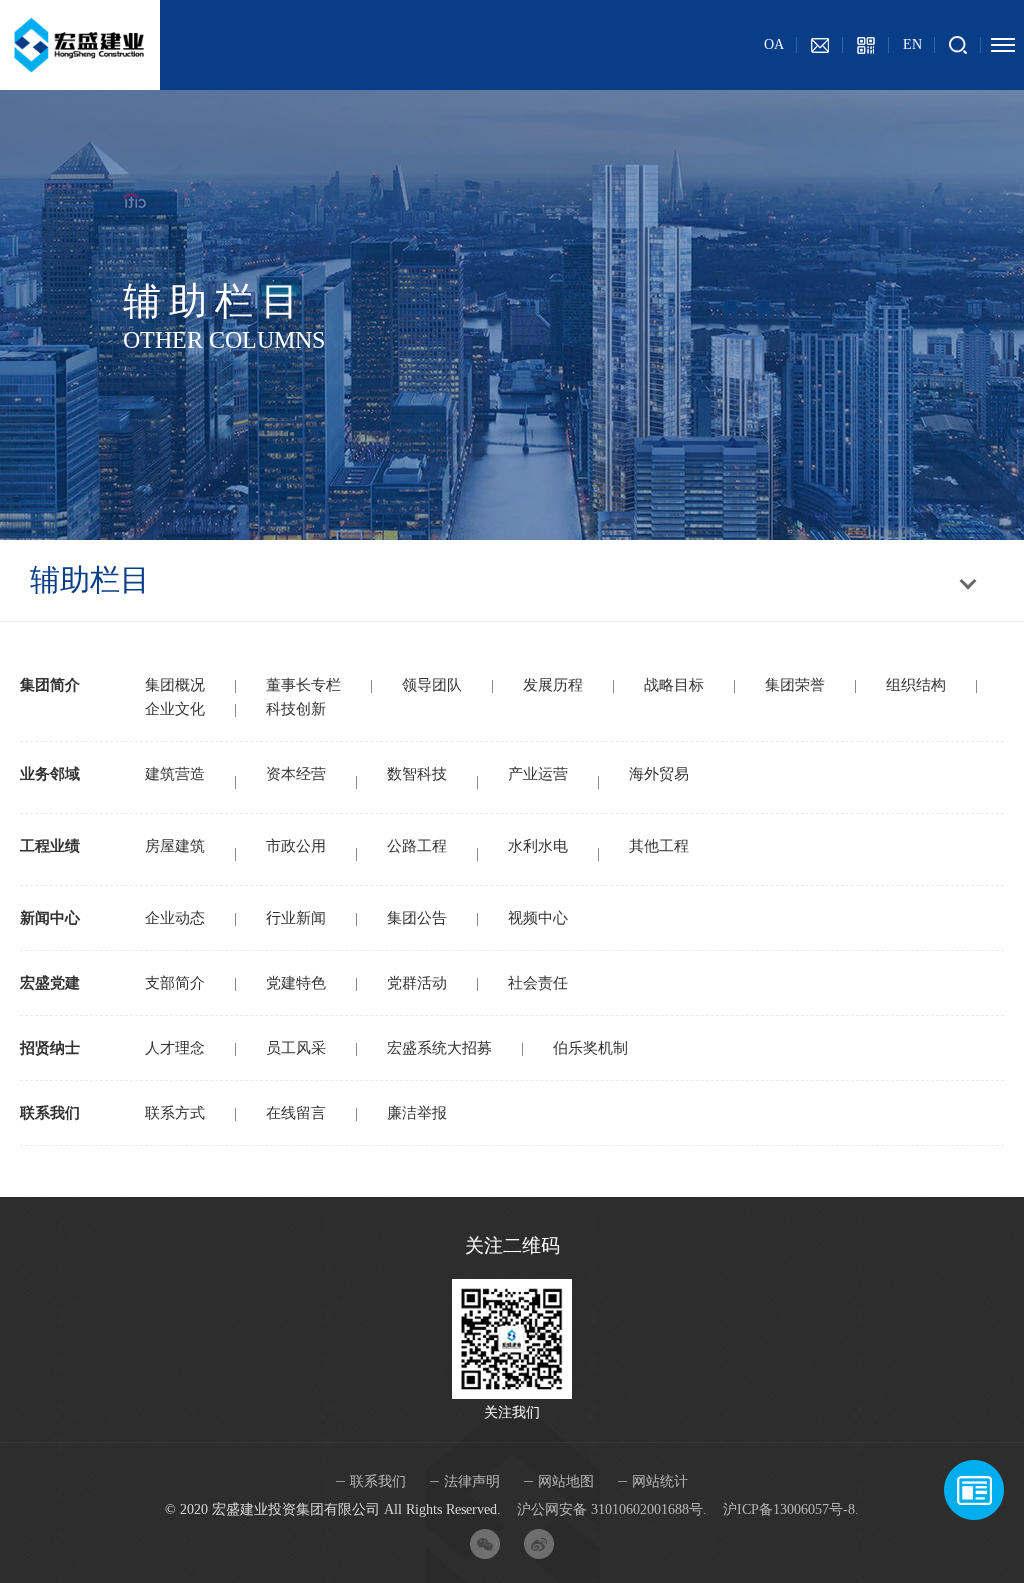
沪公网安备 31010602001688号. (612, 1509)
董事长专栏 (303, 685)
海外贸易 (659, 774)
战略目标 (674, 685)
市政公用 (296, 846)
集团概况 (175, 685)
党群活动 (417, 983)
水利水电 (538, 846)
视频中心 (538, 918)
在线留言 (296, 1113)
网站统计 (660, 1481)
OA (774, 44)
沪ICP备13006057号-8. (791, 1509)
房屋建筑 (175, 846)
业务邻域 (50, 774)
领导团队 (432, 685)
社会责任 (538, 983)
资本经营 (296, 774)
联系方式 (175, 1113)
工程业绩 (50, 846)
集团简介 (50, 685)
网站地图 (566, 1481)
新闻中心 (50, 918)
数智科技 (417, 774)
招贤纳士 (50, 1048)
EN (912, 44)
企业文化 (175, 709)
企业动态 (175, 918)
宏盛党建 (50, 983)
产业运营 (538, 774)
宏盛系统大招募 (439, 1048)
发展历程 (553, 685)
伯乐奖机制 (590, 1048)
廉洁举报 (417, 1113)
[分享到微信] (485, 1544)
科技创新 (296, 709)
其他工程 (659, 846)
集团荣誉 (795, 685)
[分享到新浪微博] (539, 1544)
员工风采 (296, 1048)
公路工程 (417, 846)
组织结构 (916, 685)
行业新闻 (296, 918)
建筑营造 (175, 774)
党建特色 (296, 983)
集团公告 (417, 918)
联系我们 (50, 1113)
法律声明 (472, 1481)
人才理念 (175, 1048)
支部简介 (175, 983)
